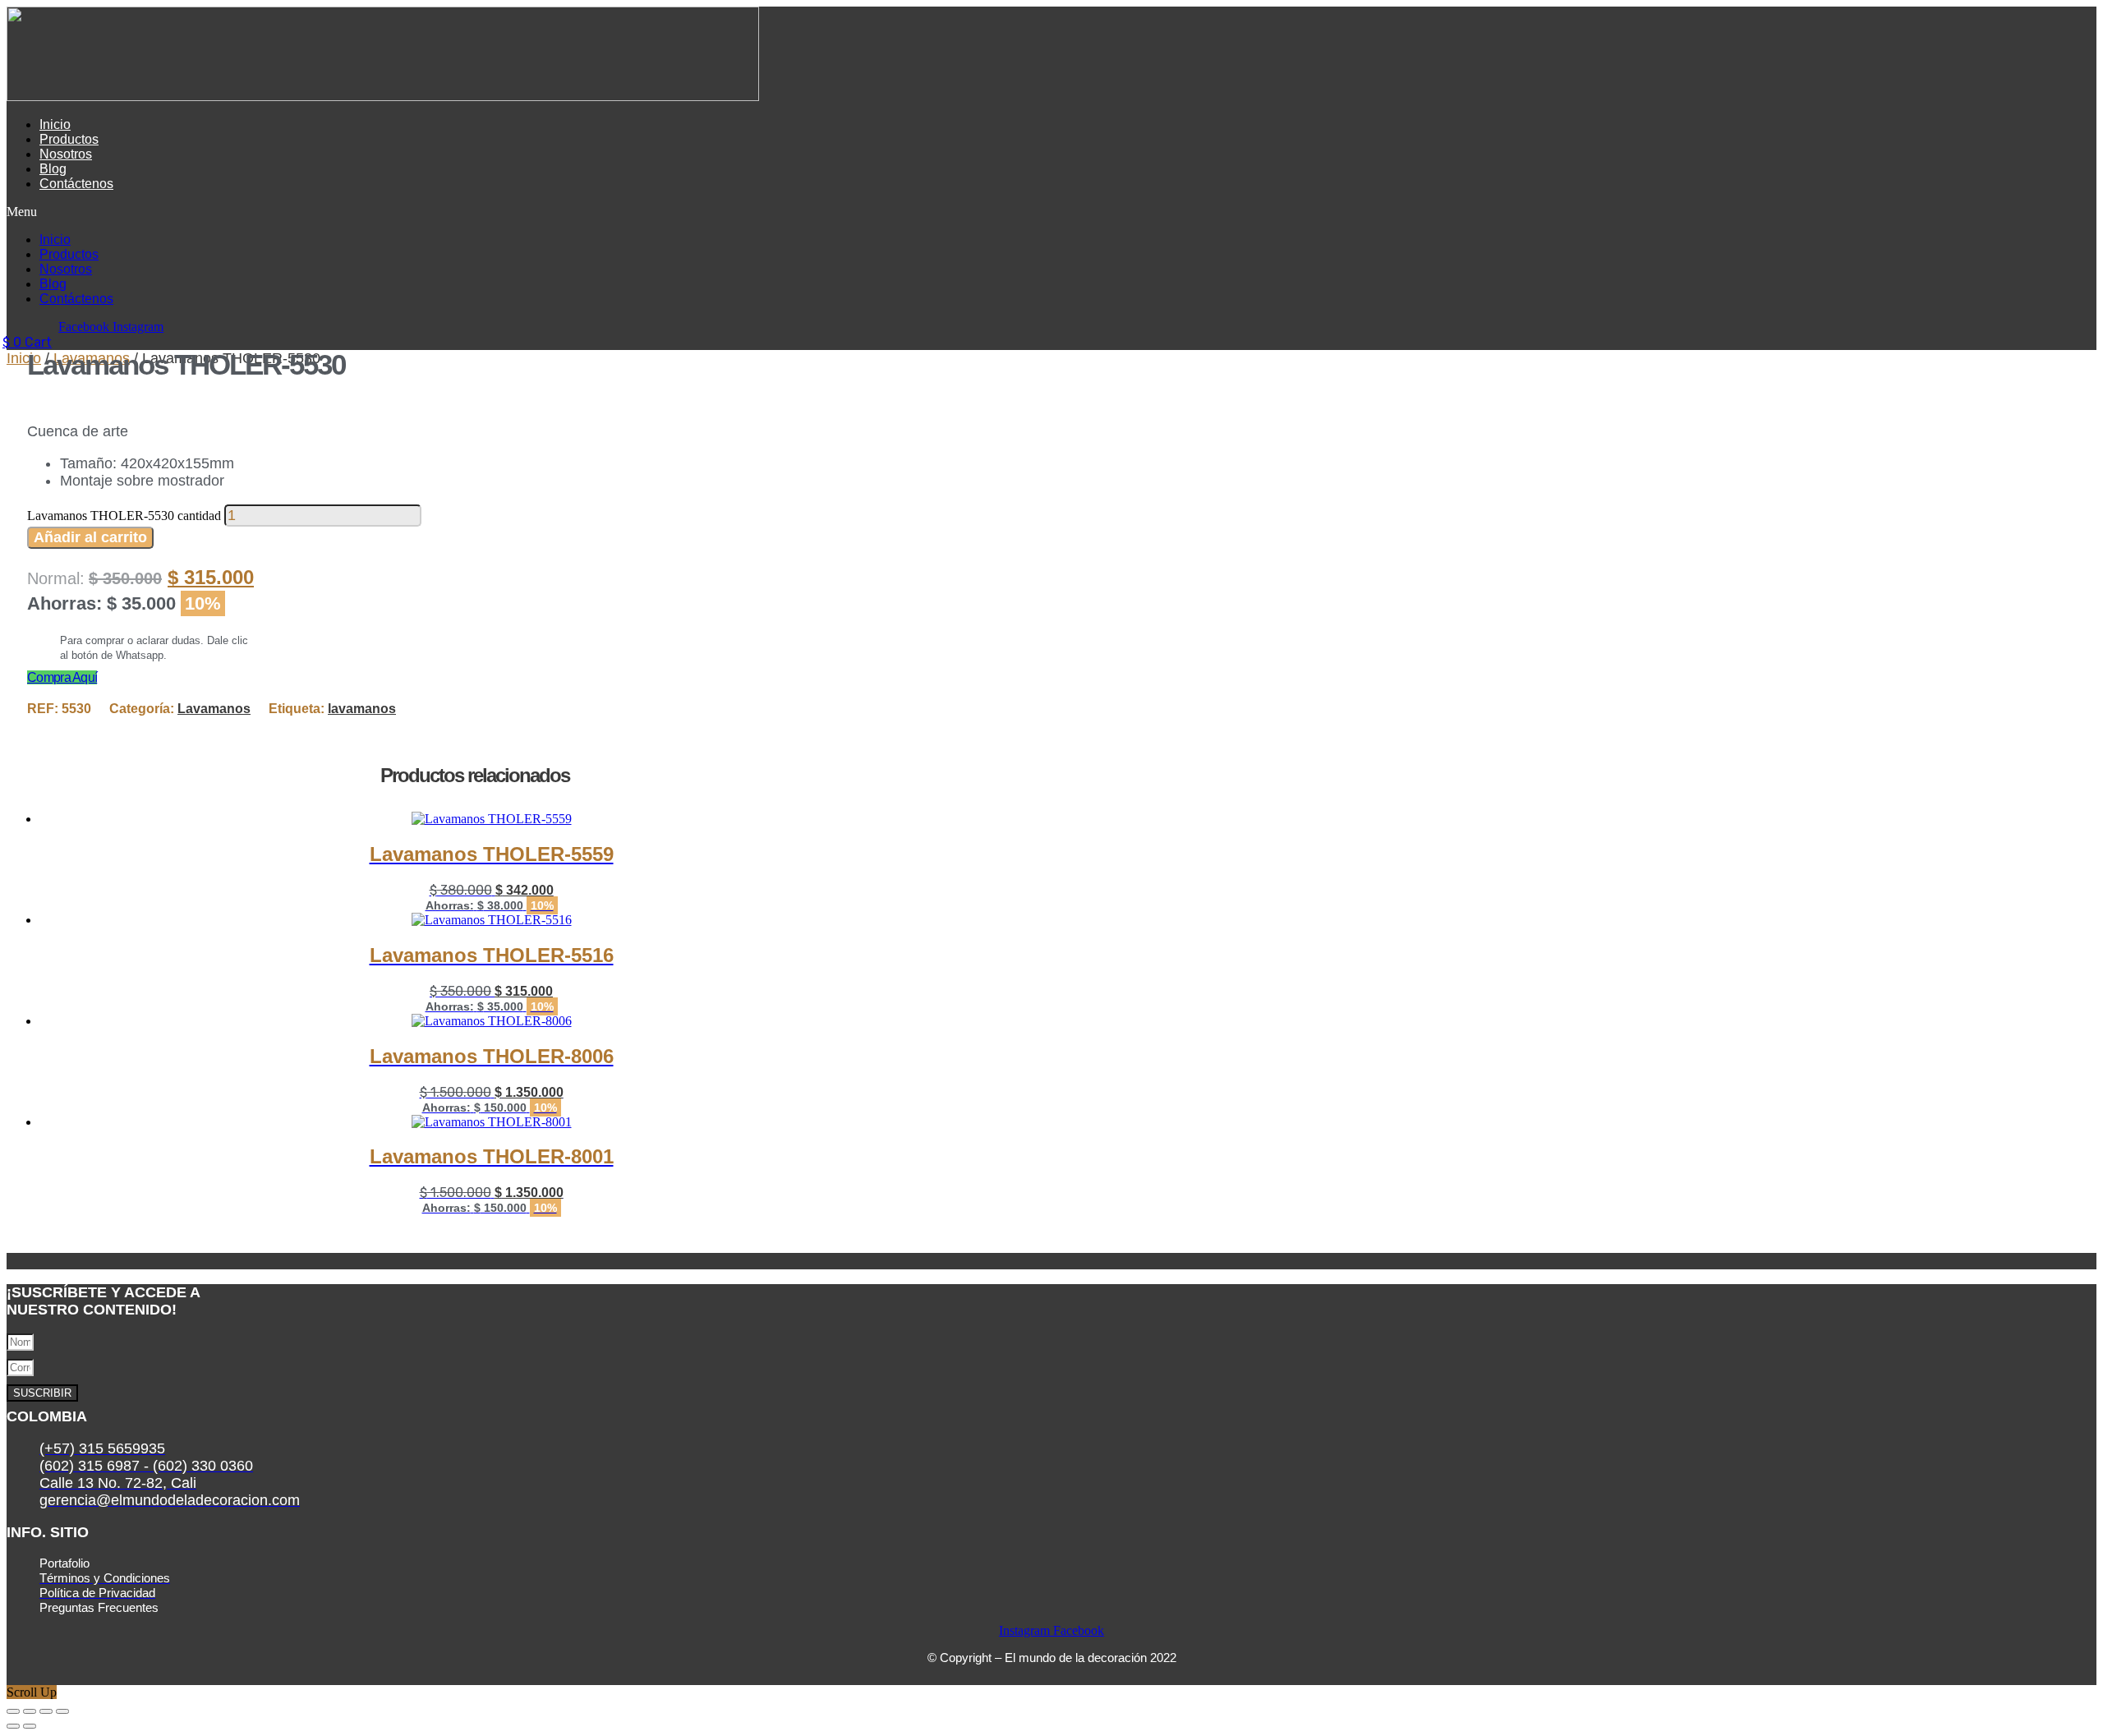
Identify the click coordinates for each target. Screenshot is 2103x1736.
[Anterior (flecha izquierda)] (13, 1726)
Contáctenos (76, 184)
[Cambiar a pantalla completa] (30, 1711)
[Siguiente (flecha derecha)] (30, 1726)
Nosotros (66, 154)
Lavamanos (214, 709)
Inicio (55, 124)
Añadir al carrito (90, 537)
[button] (633, 212)
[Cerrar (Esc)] (62, 1711)
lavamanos (362, 709)
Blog (53, 169)
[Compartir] (46, 1711)
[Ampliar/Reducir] (13, 1711)
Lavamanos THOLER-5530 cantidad (124, 516)
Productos (69, 139)
